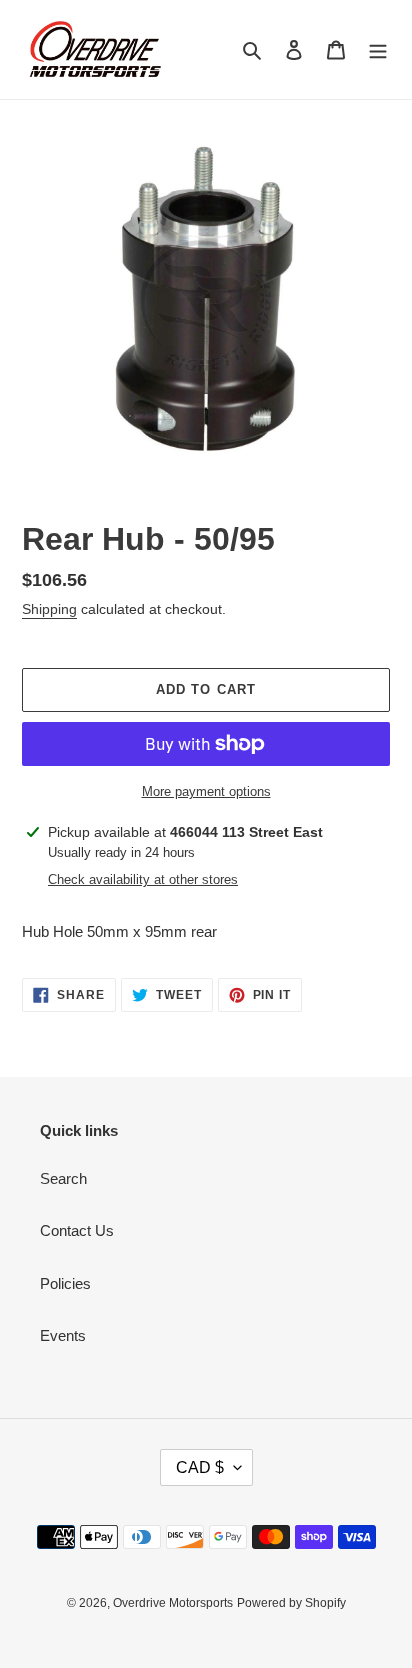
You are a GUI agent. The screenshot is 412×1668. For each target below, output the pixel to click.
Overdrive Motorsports (173, 1603)
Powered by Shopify (291, 1603)
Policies (65, 1283)
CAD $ (200, 1467)
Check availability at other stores (143, 879)
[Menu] (378, 49)
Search (63, 1178)
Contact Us (77, 1230)
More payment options (206, 791)
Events (63, 1335)
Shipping (49, 609)
